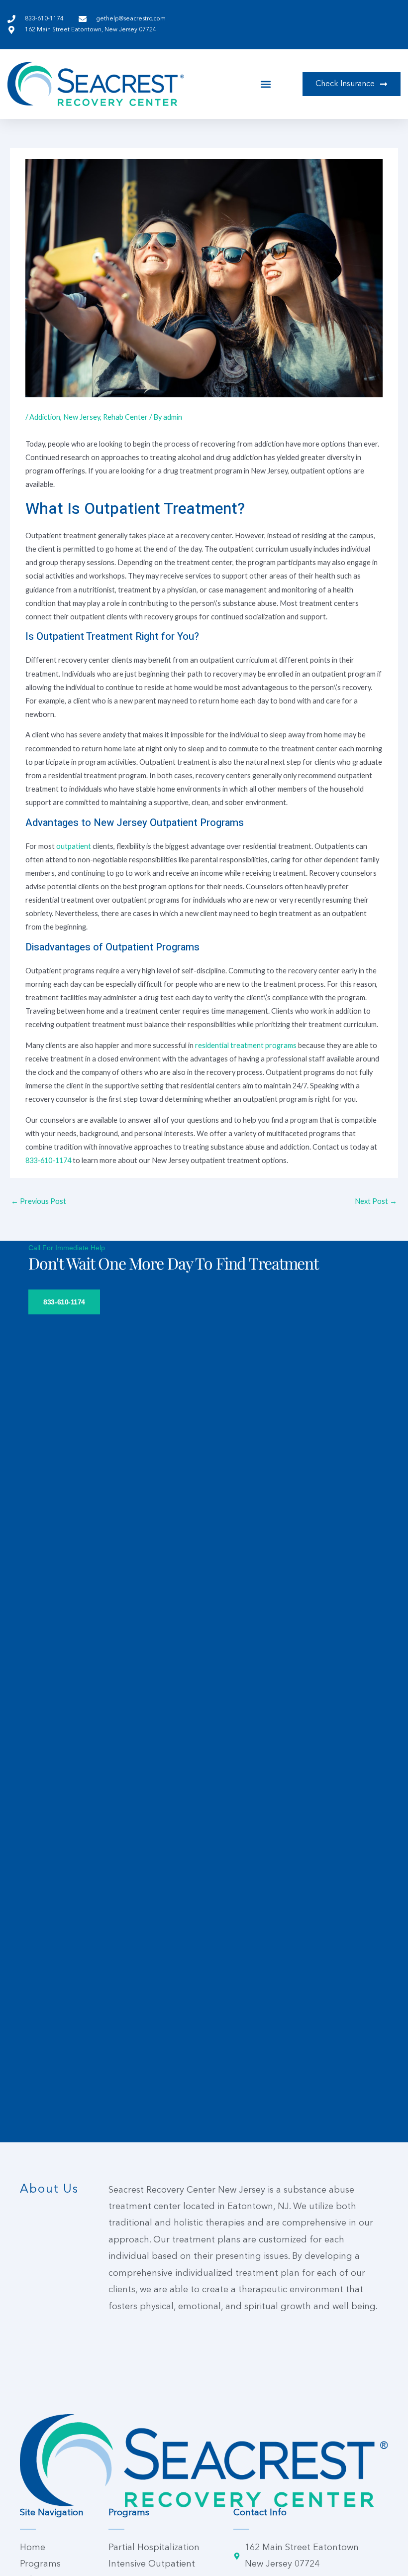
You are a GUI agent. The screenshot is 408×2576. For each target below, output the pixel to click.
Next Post (376, 1201)
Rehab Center (125, 417)
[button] (266, 84)
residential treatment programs (246, 1045)
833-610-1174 (48, 1160)
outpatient (74, 846)
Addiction (45, 417)
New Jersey (82, 417)
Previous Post (39, 1201)
